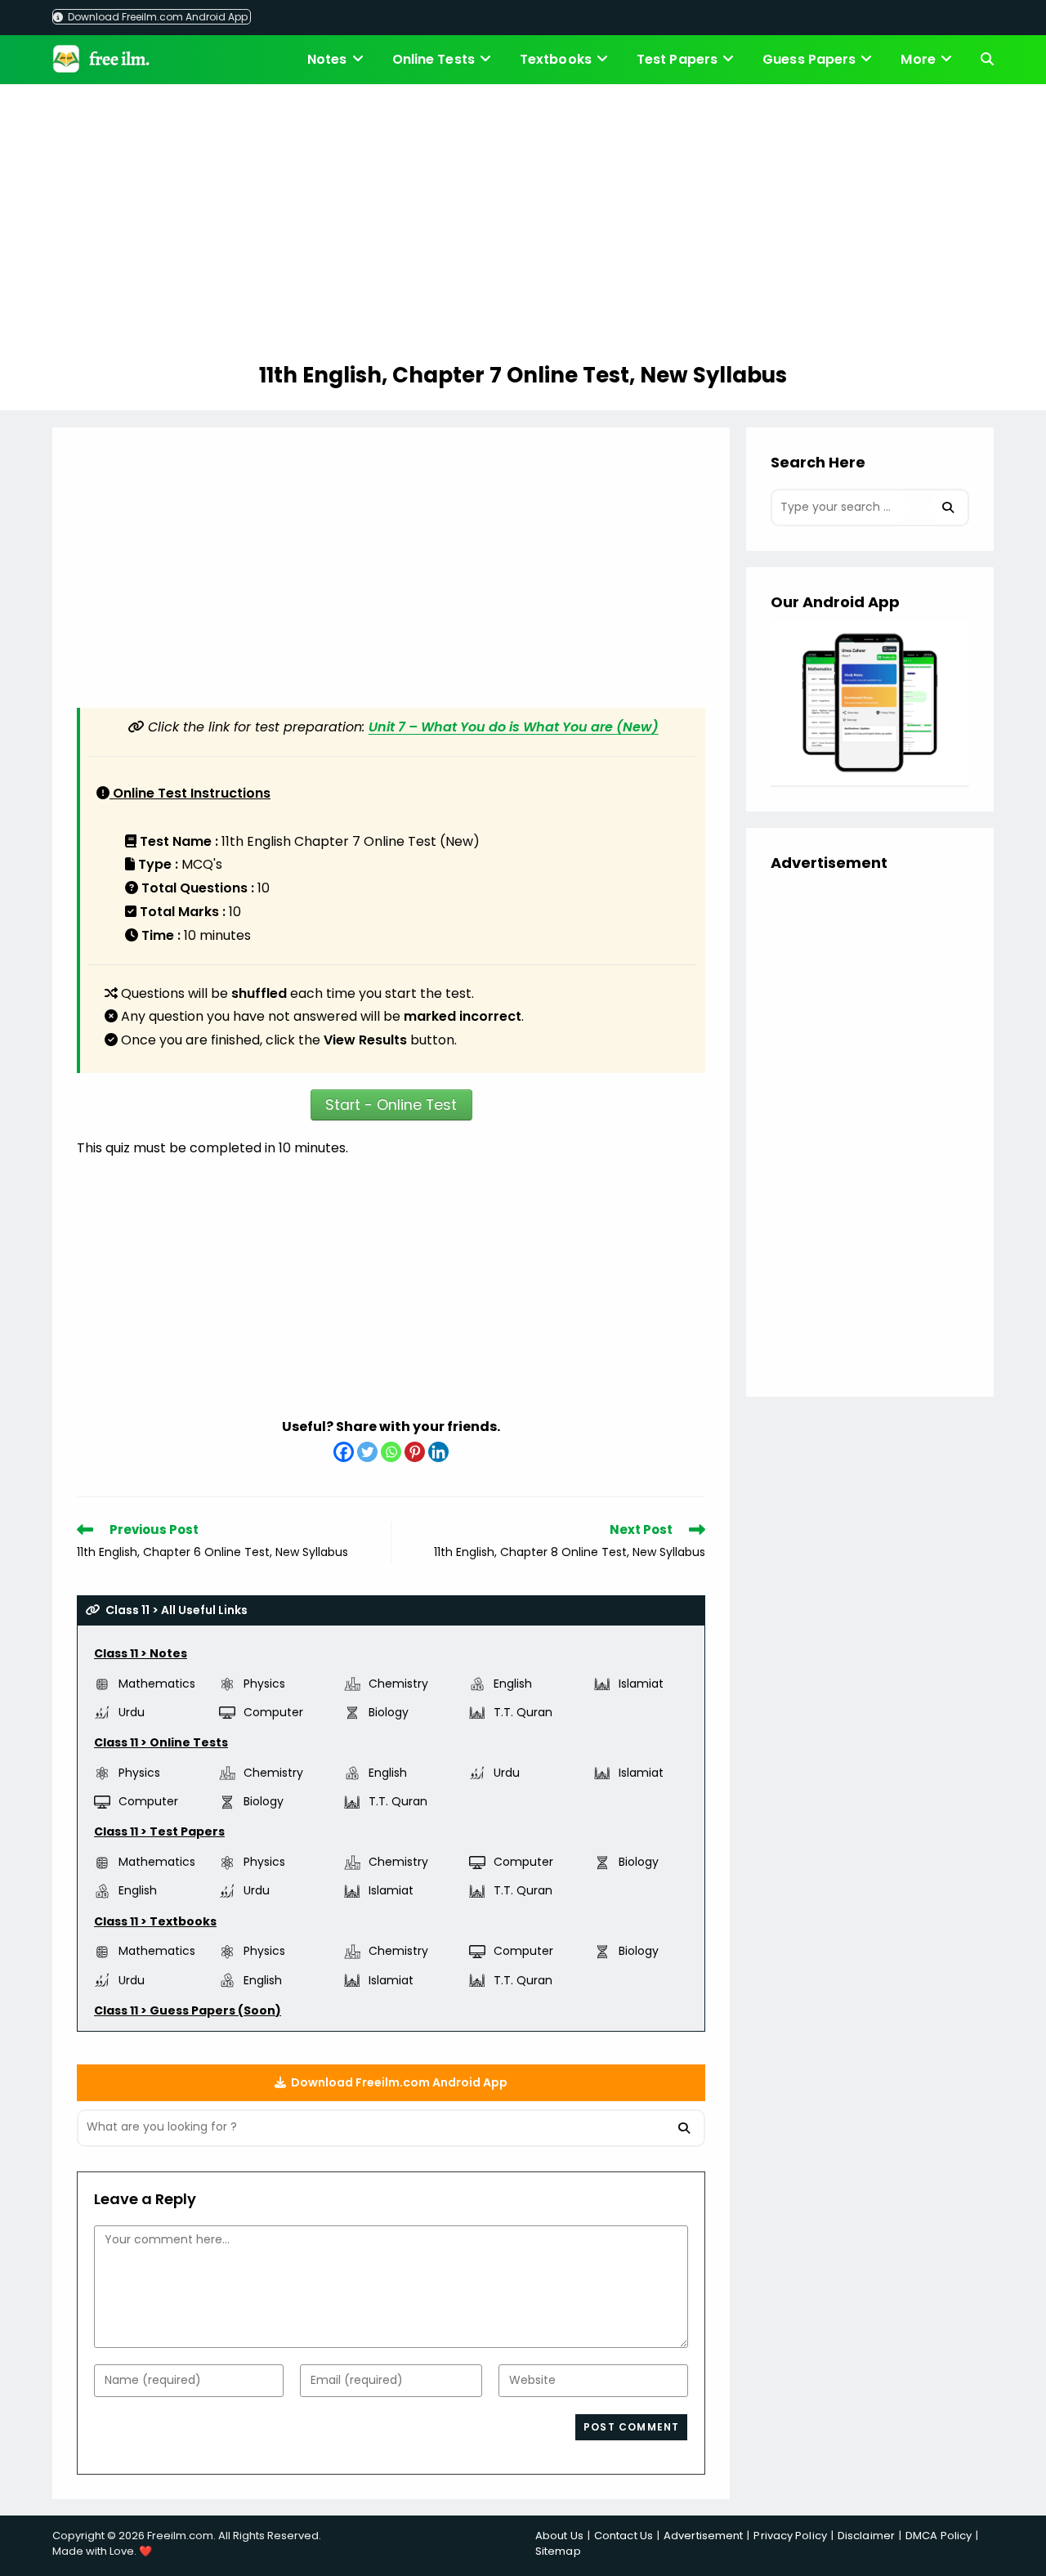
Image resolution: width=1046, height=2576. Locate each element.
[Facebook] (344, 1452)
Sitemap (558, 2551)
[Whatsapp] (391, 1452)
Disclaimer (866, 2536)
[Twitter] (367, 1452)
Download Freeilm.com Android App (156, 17)
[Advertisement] (523, 226)
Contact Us (624, 2536)
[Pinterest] (415, 1452)
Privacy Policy (790, 2536)
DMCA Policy (939, 2536)
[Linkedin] (438, 1452)
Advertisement (703, 2536)
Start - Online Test (391, 1105)
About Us (559, 2536)
